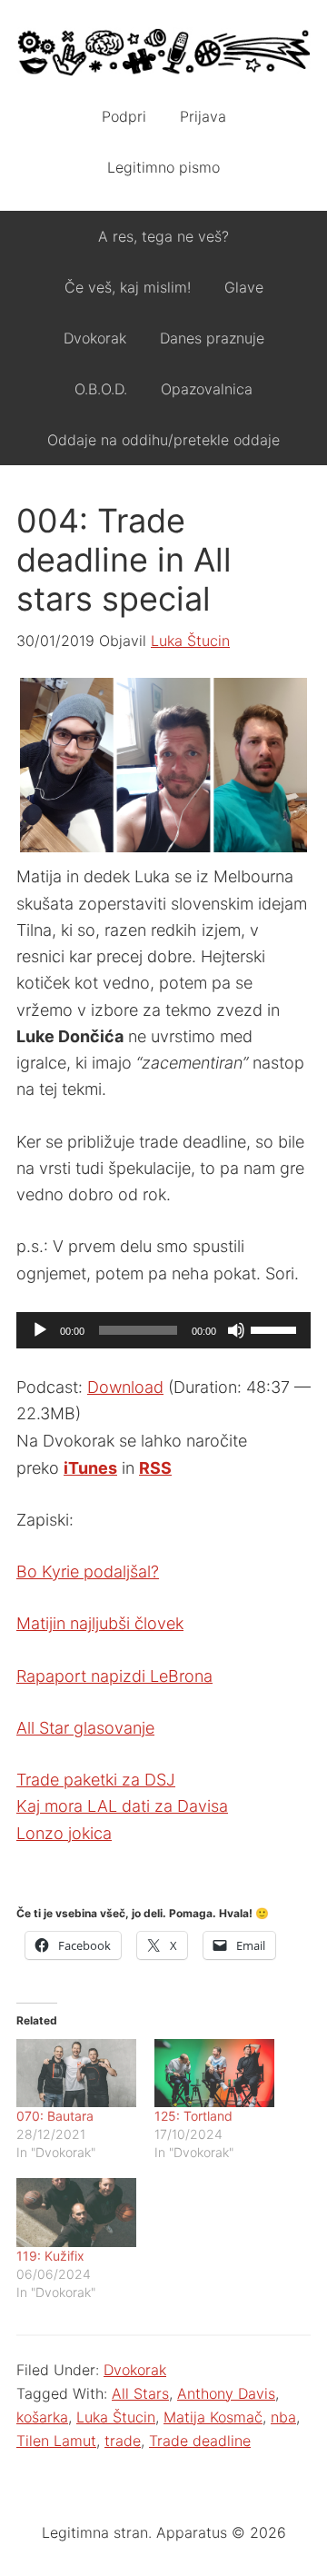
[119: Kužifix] (76, 2212)
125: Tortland (193, 2116)
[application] (163, 1330)
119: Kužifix (50, 2256)
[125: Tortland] (214, 2073)
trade (123, 2441)
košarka (42, 2417)
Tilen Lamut (56, 2441)
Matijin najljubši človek (100, 1623)
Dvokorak (135, 2370)
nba (283, 2417)
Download (125, 1387)
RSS (155, 1468)
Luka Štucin (116, 2417)
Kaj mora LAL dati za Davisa (122, 1806)
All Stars (140, 2393)
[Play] (40, 1330)
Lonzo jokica (64, 1833)
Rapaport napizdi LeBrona (114, 1676)
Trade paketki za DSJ (96, 1780)
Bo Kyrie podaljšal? (88, 1571)
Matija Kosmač (213, 2417)
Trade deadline (200, 2441)
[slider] (276, 1328)
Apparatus (163, 55)
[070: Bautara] (76, 2073)
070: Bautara (55, 2116)
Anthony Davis (226, 2393)
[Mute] (236, 1330)
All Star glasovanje (85, 1728)
